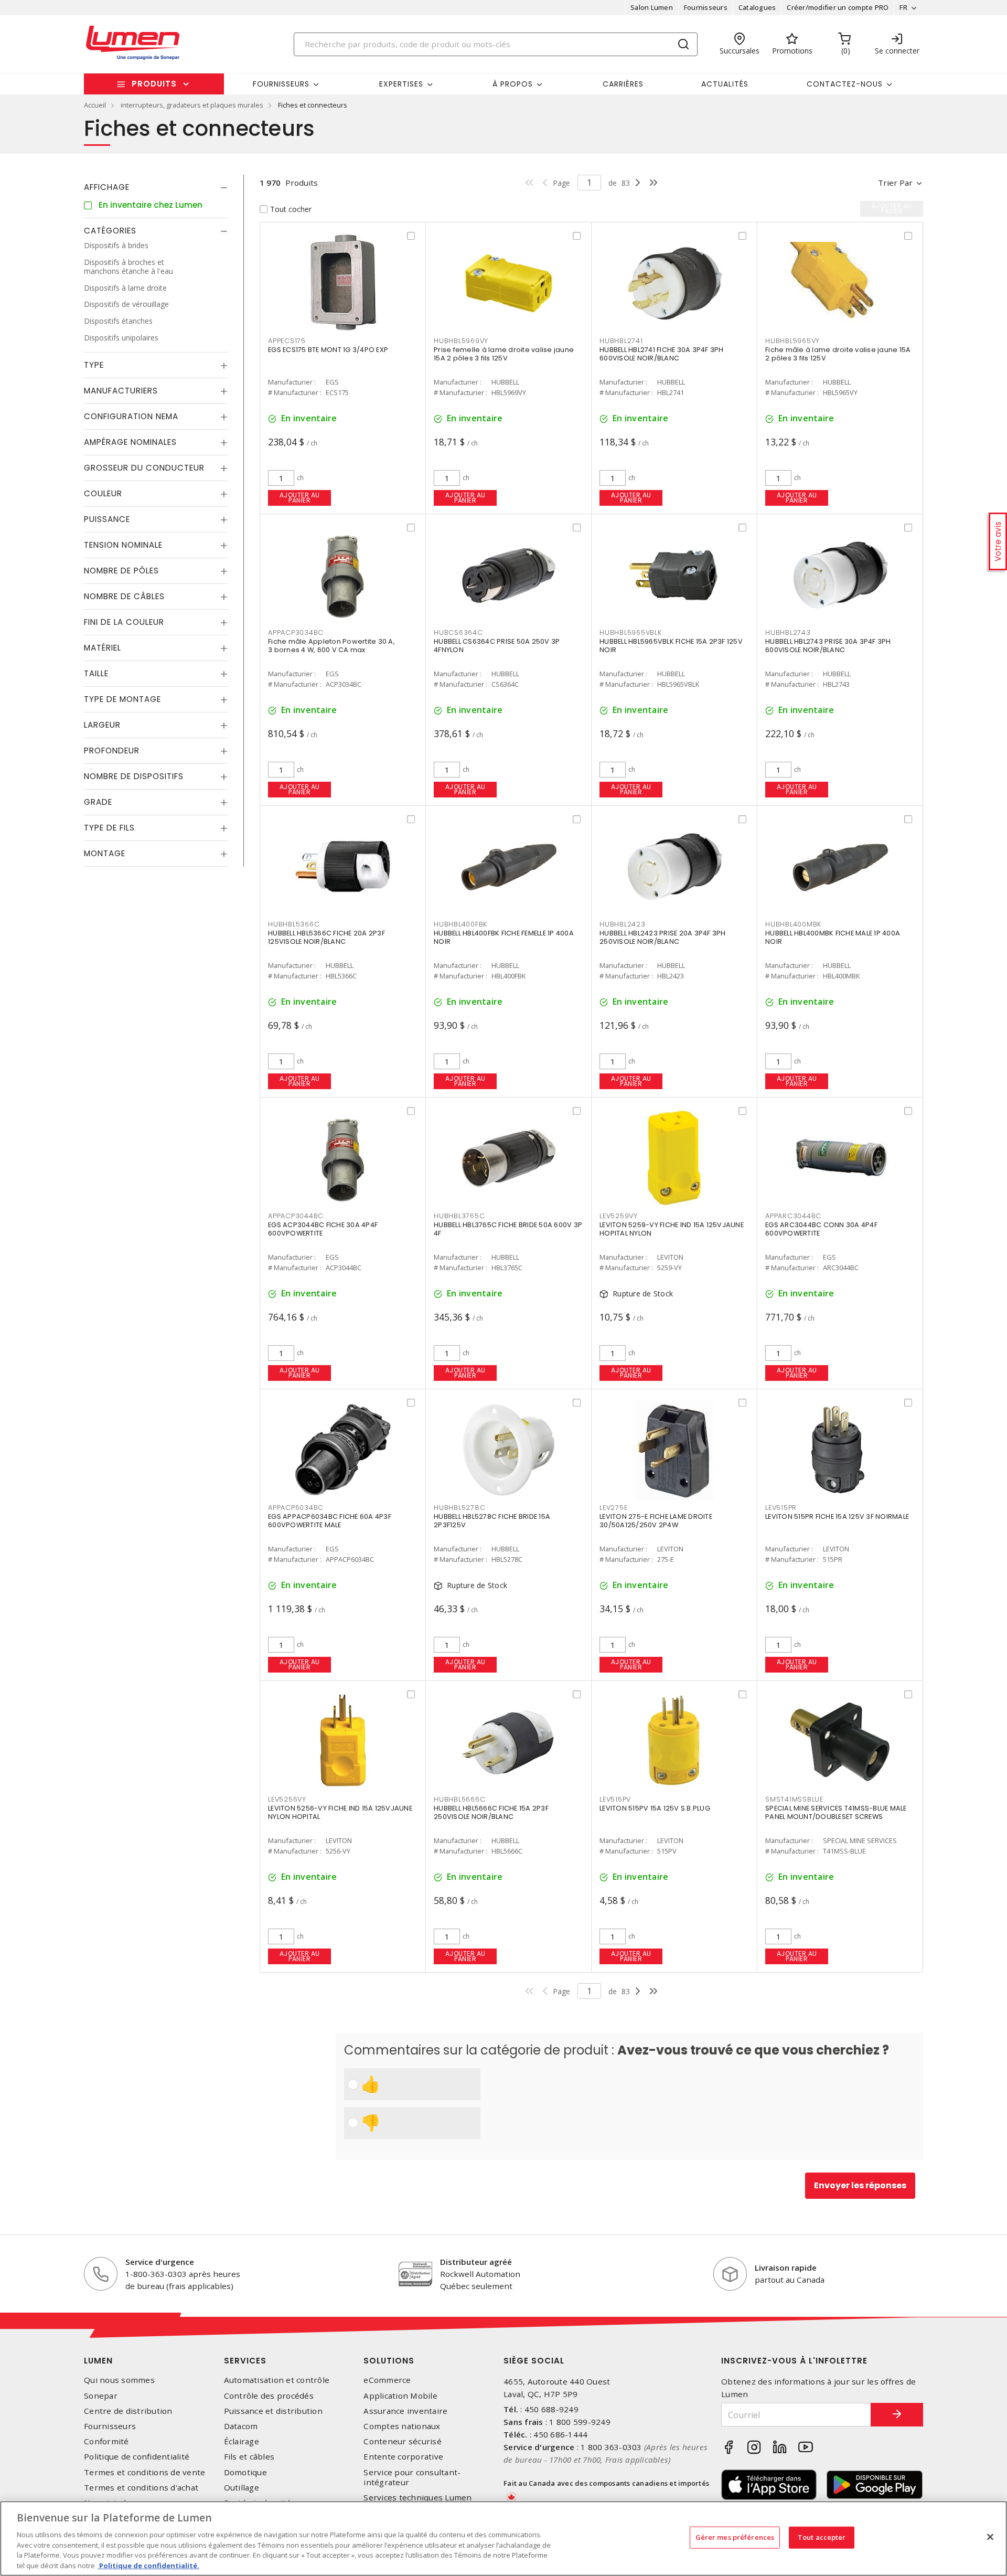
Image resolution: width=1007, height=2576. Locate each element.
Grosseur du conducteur (144, 468)
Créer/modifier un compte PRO (838, 7)
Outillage (242, 2488)
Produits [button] (154, 84)
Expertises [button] (401, 84)
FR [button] (903, 7)
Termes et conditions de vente (144, 2472)
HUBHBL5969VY (461, 341)
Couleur (103, 493)
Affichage (107, 187)
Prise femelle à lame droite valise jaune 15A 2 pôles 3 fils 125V (504, 354)
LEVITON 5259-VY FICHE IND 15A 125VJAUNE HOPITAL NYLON (672, 1229)
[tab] (156, 187)
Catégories (110, 231)
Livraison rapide (786, 2268)
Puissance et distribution (273, 2411)
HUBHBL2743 (788, 632)
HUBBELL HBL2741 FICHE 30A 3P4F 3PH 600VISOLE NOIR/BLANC (662, 354)
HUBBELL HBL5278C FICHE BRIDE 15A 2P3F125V (492, 1521)
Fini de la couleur (124, 622)
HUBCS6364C (458, 632)
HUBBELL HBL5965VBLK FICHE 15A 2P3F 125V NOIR (671, 646)
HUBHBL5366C (294, 924)
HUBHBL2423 (623, 924)
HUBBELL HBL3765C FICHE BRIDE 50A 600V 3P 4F (508, 1229)
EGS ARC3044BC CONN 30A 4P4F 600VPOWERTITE (821, 1229)
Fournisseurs (706, 7)
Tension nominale (123, 545)
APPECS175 (287, 341)
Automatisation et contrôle (277, 2380)
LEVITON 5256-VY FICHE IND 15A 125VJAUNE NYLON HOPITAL (340, 1812)
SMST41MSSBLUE (794, 1799)
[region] (504, 2538)
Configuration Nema (131, 416)
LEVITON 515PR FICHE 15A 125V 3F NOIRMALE (837, 1516)
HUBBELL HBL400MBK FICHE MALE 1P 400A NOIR (833, 937)
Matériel (103, 648)
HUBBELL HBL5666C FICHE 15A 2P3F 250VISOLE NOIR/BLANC (491, 1812)
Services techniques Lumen (417, 2498)
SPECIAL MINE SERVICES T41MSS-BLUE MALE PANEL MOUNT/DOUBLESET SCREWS (836, 1812)
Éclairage (242, 2441)
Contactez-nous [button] (845, 84)
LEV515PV (615, 1799)
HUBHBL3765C (459, 1216)
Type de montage (122, 699)
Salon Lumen (652, 7)
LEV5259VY (619, 1216)
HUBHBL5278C (459, 1508)
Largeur (102, 725)
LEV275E (613, 1508)
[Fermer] (990, 2537)
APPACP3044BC (296, 1216)
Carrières (623, 84)
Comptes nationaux (402, 2426)
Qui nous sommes (119, 2380)
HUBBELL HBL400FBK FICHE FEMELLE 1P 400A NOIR (504, 937)
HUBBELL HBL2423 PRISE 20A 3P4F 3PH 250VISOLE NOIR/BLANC (663, 937)
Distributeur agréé (476, 2262)
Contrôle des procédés (269, 2396)
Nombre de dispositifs (134, 776)
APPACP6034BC (296, 1508)
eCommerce (387, 2380)
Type (94, 365)
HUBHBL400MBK (793, 924)
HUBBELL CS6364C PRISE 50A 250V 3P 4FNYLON (497, 646)
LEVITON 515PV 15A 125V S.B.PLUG (655, 1808)
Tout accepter (822, 2537)
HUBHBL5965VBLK (631, 632)
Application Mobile (400, 2396)
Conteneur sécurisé (403, 2441)
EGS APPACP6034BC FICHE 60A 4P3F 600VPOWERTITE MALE (330, 1521)
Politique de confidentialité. (148, 2565)
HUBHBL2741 (621, 341)
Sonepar (101, 2396)
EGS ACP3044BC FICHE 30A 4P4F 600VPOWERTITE (323, 1229)
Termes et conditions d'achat (141, 2488)
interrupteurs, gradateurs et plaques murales (192, 105)
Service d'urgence (160, 2262)
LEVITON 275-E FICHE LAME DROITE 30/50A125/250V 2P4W (656, 1521)
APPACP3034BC (296, 632)
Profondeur (112, 751)
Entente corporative (403, 2457)
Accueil (95, 105)
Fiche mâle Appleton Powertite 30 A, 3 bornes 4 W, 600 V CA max (331, 646)
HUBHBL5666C (459, 1799)
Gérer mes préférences (735, 2537)
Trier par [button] (895, 183)
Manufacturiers (121, 391)
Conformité (106, 2441)
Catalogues (757, 7)
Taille (96, 673)
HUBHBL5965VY (792, 341)
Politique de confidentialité (137, 2457)
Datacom (241, 2426)
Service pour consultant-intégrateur (412, 2477)
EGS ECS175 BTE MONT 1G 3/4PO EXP (328, 350)
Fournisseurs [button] (281, 84)
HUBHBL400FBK (460, 924)
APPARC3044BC (793, 1216)
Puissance (107, 519)
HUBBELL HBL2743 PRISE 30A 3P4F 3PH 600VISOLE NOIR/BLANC (828, 646)
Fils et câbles (249, 2457)
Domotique (245, 2472)
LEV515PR (781, 1508)
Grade (98, 802)
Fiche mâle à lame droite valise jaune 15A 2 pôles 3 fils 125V (838, 354)
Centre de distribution (128, 2411)
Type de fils (109, 828)
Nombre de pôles (121, 571)
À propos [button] (513, 84)
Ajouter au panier (300, 498)
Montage (105, 853)
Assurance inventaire (405, 2411)
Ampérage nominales (130, 442)
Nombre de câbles (124, 596)
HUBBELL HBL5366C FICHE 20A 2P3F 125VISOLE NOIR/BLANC (326, 937)
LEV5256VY (287, 1799)
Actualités (725, 84)
